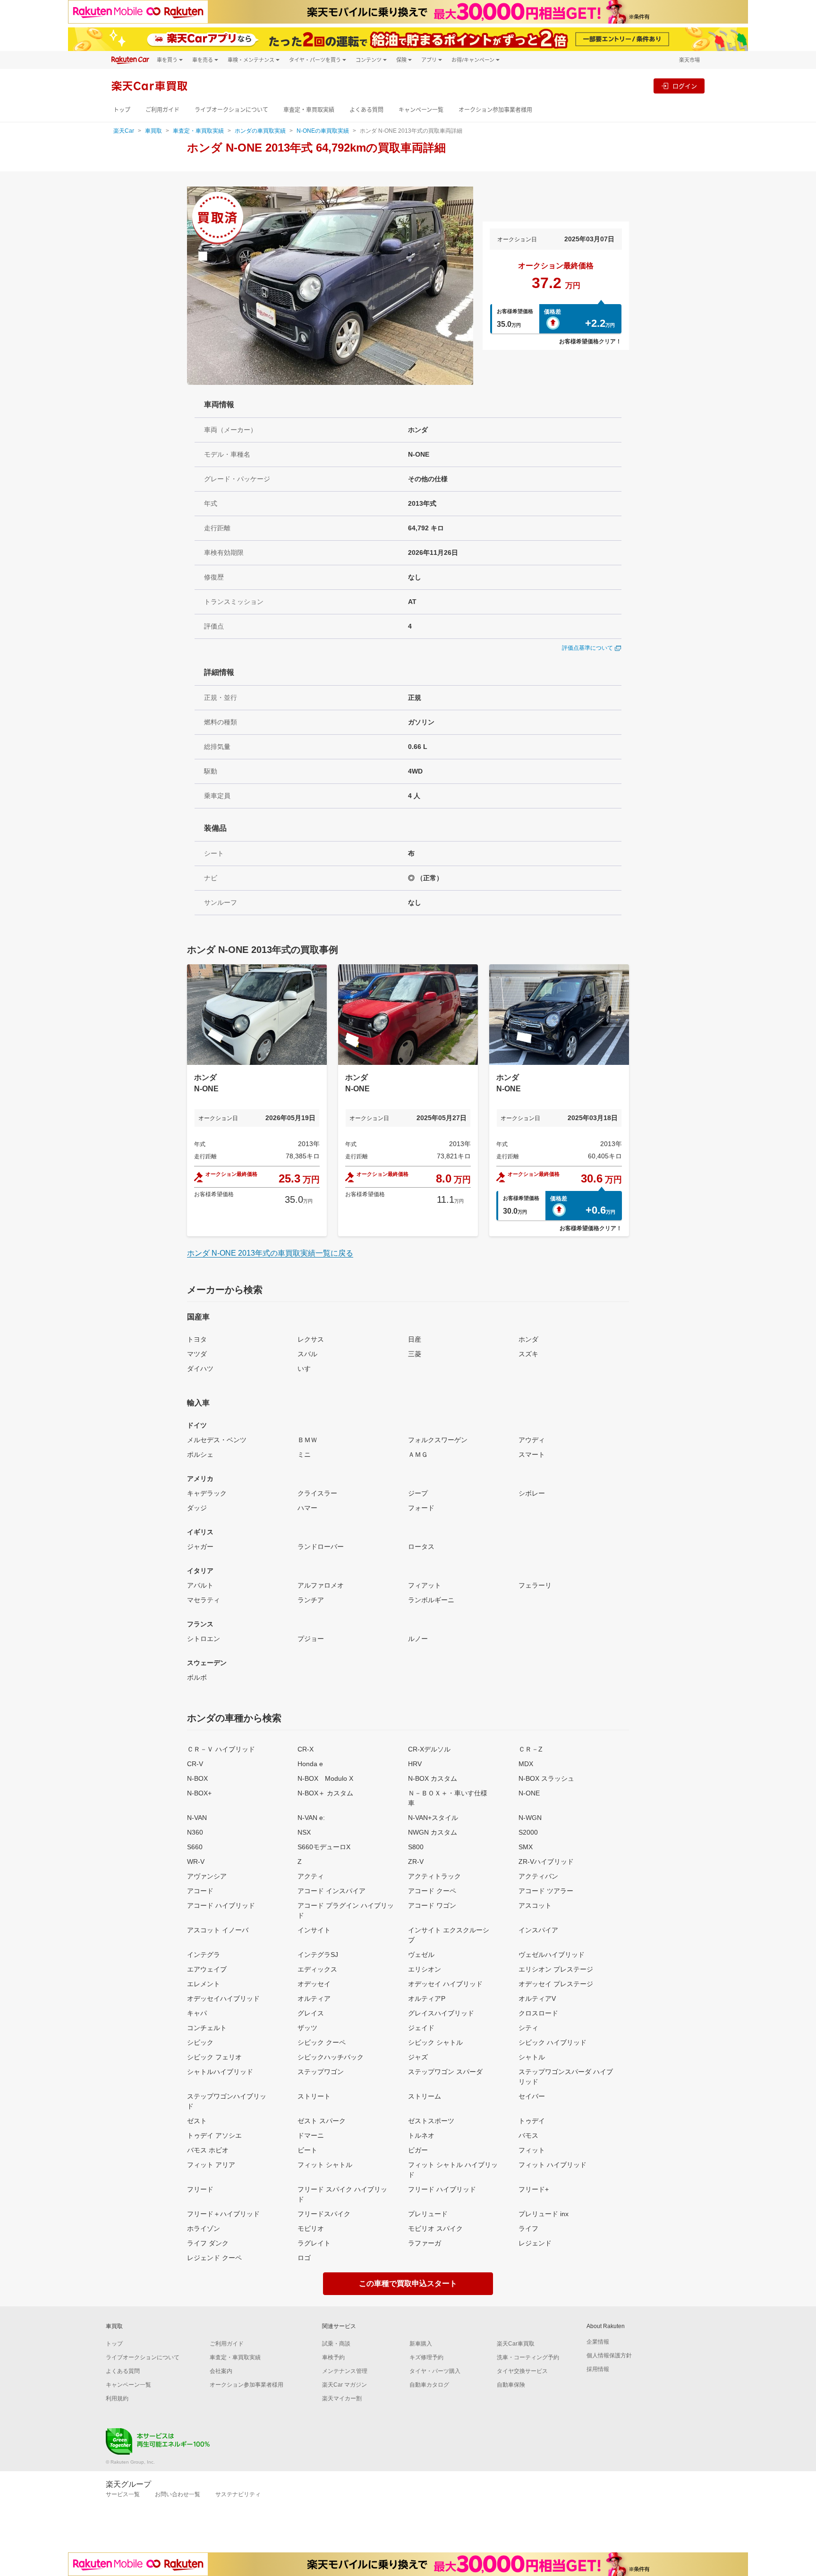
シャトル (532, 2057)
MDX (526, 1764)
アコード (200, 1891)
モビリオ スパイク (435, 2228)
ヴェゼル (421, 1955)
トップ (122, 110)
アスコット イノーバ (218, 1930)
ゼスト (197, 2121)
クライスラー (317, 1493)
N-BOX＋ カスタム (325, 1793)
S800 (416, 1847)
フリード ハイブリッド (442, 2189)
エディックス (317, 1969)
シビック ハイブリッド (552, 2042)
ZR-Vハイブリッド (546, 1862)
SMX (526, 1847)
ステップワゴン (321, 2072)
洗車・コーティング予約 (528, 2357)
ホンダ (528, 1339)
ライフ (528, 2228)
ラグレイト (314, 2243)
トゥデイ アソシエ (214, 2135)
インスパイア (538, 1930)
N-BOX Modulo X (325, 1778)
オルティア (314, 1998)
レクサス (311, 1339)
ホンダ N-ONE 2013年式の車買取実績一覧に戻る (270, 1253)
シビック (200, 2042)
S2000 (528, 1832)
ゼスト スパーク (322, 2121)
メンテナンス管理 (345, 2371)
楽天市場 (689, 60)
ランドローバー (321, 1547)
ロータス (421, 1547)
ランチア (311, 1600)
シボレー (532, 1493)
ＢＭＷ (307, 1440)
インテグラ (204, 1955)
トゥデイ (532, 2121)
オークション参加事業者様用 (495, 110)
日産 (415, 1339)
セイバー (532, 2096)
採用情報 (598, 2369)
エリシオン (425, 1969)
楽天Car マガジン (344, 2385)
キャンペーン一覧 (421, 110)
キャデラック (207, 1493)
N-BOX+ (199, 1793)
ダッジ (197, 1508)
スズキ (528, 1354)
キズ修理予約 (426, 2357)
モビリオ (311, 2228)
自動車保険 (511, 2385)
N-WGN (530, 1818)
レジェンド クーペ (214, 2258)
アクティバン (538, 1876)
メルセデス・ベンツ (217, 1440)
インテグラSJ (318, 1955)
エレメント (204, 1984)
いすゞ (307, 1369)
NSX (304, 1832)
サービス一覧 (123, 2494)
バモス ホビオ (208, 2150)
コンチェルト (207, 2028)
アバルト (200, 1585)
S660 (195, 1847)
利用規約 (117, 2398)
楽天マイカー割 (342, 2398)
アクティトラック (434, 1876)
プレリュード (428, 2214)
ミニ (304, 1454)
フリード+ (534, 2189)
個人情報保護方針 (609, 2355)
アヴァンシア (207, 1876)
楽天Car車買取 (516, 2344)
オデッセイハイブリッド (223, 1998)
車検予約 (333, 2357)
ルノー (418, 1639)
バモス (528, 2135)
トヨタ (197, 1339)
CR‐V (195, 1764)
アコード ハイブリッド (221, 1905)
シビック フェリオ (214, 2057)
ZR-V (416, 1862)
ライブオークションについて (231, 110)
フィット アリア (211, 2165)
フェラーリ (535, 1585)
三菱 (415, 1354)
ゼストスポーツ (431, 2121)
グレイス (311, 2013)
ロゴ (304, 2258)
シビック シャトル (435, 2042)
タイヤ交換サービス (522, 2371)
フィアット (425, 1585)
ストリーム (425, 2096)
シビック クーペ (322, 2042)
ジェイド (421, 2028)
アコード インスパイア (331, 1891)
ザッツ (307, 2028)
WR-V (196, 1862)
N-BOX (197, 1778)
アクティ (311, 1876)
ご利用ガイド (162, 110)
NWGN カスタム (433, 1832)
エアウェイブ (207, 1969)
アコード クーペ (432, 1891)
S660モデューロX (324, 1847)
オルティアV (537, 1998)
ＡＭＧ (418, 1454)
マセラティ (204, 1600)
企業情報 (598, 2342)
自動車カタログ (429, 2385)
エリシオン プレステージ (556, 1969)
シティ (528, 2028)
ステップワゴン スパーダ (445, 2072)
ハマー (307, 1508)
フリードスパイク (324, 2214)
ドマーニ (311, 2135)
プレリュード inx (544, 2214)
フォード (421, 1508)
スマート (532, 1454)
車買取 (153, 131)
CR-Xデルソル (429, 1749)
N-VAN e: (311, 1818)
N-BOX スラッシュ (546, 1778)
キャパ (197, 2013)
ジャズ (418, 2057)
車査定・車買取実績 (309, 110)
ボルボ (197, 1677)
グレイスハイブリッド (441, 2013)
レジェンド (535, 2243)
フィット (532, 2150)
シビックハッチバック (331, 2057)
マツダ (197, 1354)
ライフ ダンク (208, 2243)
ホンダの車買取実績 (260, 131)
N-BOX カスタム (433, 1778)
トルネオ (421, 2135)
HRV (415, 1764)
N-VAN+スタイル (433, 1818)
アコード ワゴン (432, 1905)
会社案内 (221, 2371)
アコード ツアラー (546, 1891)
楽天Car (124, 131)
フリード (200, 2189)
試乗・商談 (336, 2344)
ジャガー (200, 1547)
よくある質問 (366, 110)
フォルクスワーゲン (438, 1440)
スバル (307, 1354)
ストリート (314, 2096)
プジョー (311, 1639)
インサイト (314, 1930)
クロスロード (538, 2013)
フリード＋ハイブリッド (223, 2214)
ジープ (418, 1493)
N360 (195, 1832)
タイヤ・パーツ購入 (435, 2371)
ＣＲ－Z (531, 1749)
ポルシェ (200, 1454)
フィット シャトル (325, 2165)
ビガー (418, 2150)
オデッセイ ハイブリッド (445, 1984)
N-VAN (197, 1818)
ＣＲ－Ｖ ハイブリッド (221, 1749)
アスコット (535, 1905)
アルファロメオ (321, 1585)
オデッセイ (314, 1984)
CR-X (306, 1749)
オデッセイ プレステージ (556, 1984)
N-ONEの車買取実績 (323, 131)
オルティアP (427, 1998)
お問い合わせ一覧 (178, 2494)
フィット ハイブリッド (552, 2165)
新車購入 (421, 2344)
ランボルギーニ (431, 1600)
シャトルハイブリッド (220, 2072)
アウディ (532, 1440)
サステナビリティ (238, 2494)
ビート (307, 2150)
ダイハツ (200, 1369)
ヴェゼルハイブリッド (552, 1955)
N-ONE (529, 1793)
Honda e (310, 1764)
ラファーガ (425, 2243)
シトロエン (204, 1639)
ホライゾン (204, 2228)
